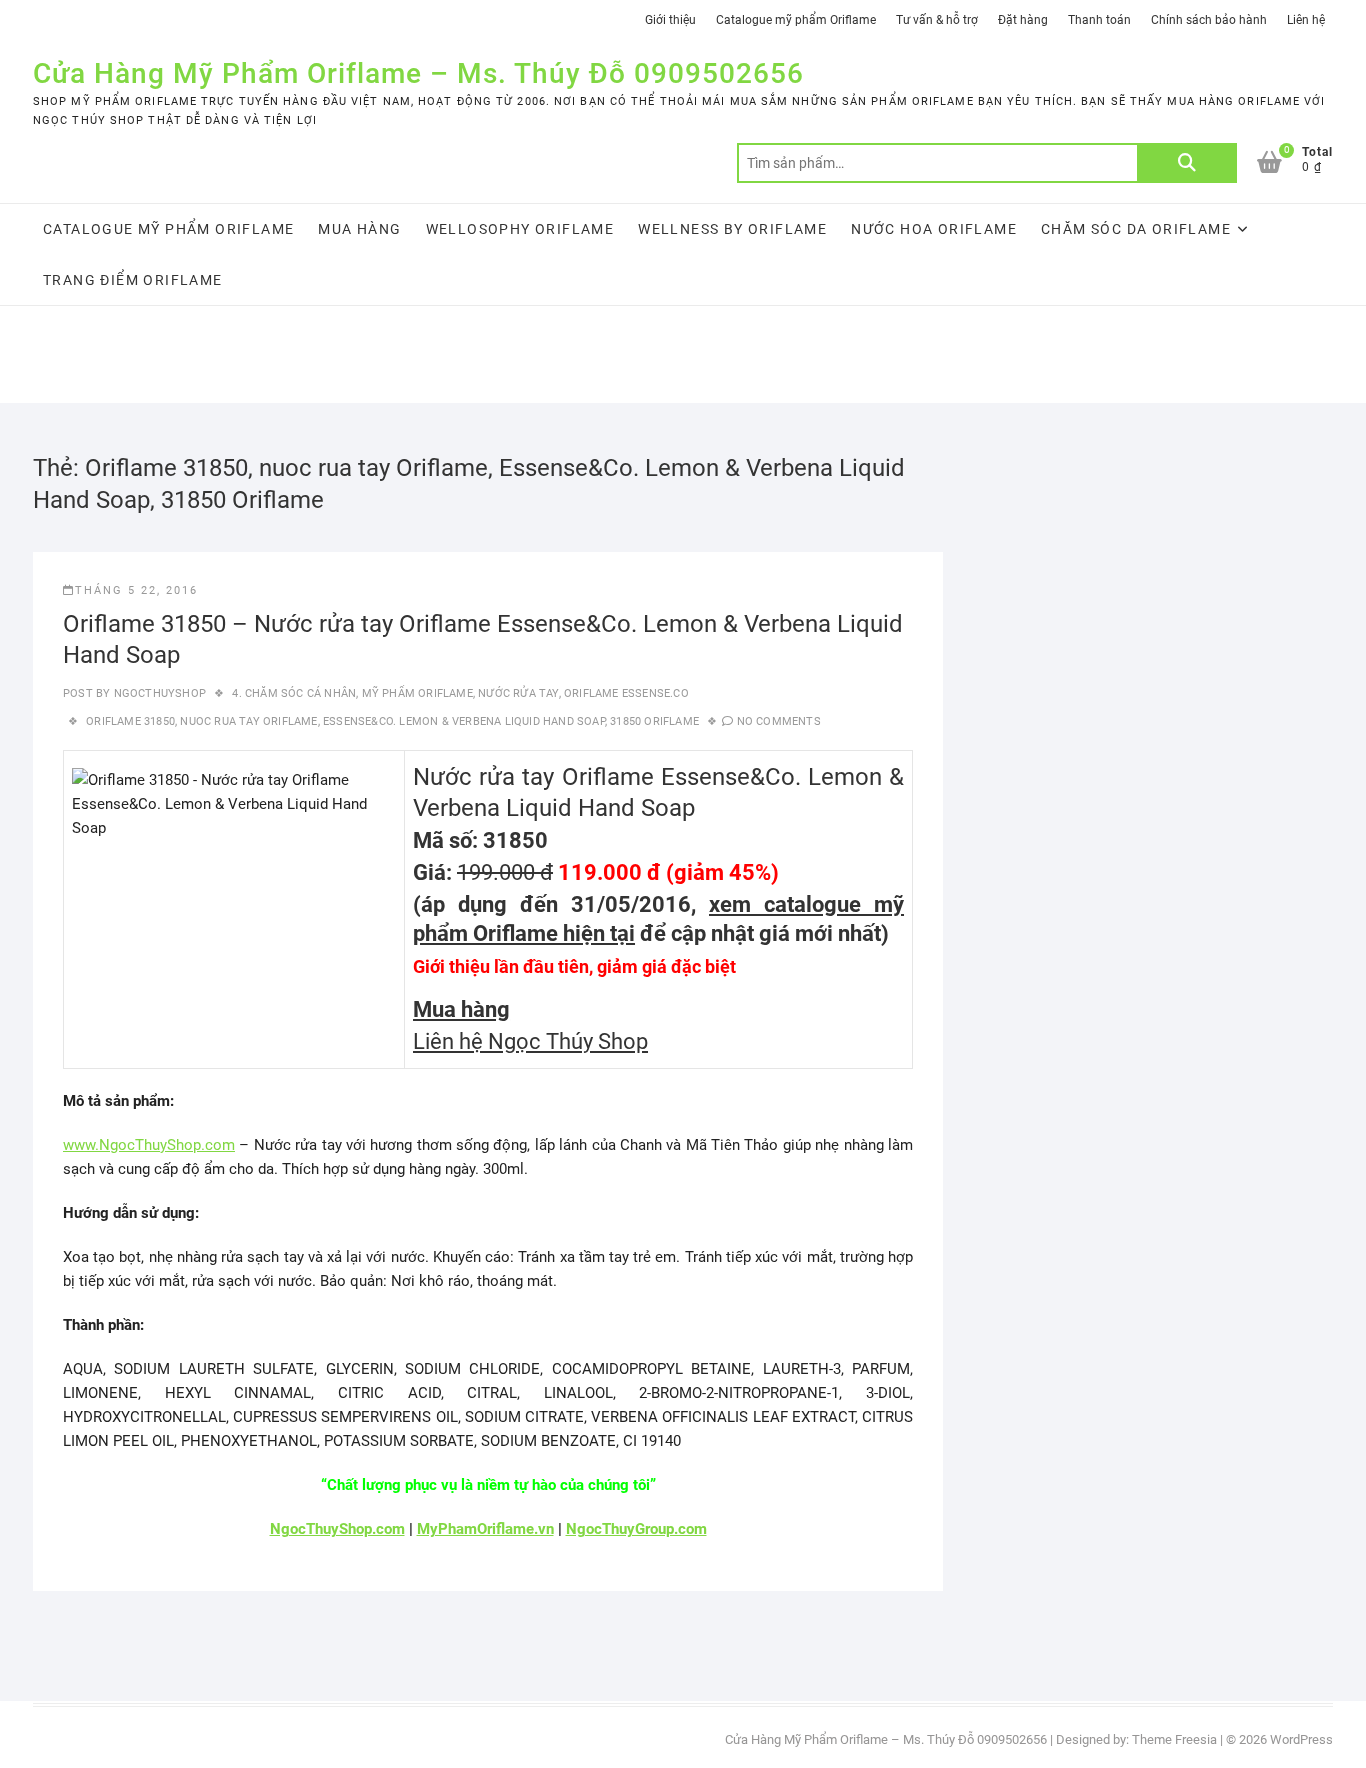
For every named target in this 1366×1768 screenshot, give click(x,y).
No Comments (779, 721)
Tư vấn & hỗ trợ (937, 20)
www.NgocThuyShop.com (149, 1145)
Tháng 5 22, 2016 (136, 590)
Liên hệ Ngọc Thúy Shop (530, 1041)
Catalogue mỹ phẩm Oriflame (796, 20)
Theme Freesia (1174, 1739)
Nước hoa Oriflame (934, 229)
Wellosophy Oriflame (520, 229)
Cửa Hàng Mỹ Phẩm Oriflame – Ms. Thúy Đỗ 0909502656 (418, 73)
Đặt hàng (1023, 20)
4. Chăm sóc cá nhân (294, 693)
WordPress (1301, 1739)
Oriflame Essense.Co (626, 693)
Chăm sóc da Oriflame (1136, 229)
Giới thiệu (670, 20)
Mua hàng (359, 229)
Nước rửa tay (518, 693)
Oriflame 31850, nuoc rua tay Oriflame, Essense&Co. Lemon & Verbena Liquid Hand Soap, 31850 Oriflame (392, 721)
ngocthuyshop (158, 693)
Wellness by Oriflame (732, 229)
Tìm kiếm (1187, 163)
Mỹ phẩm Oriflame (417, 693)
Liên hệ (1306, 20)
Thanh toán (1099, 20)
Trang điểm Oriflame (133, 280)
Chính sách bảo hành (1209, 20)
